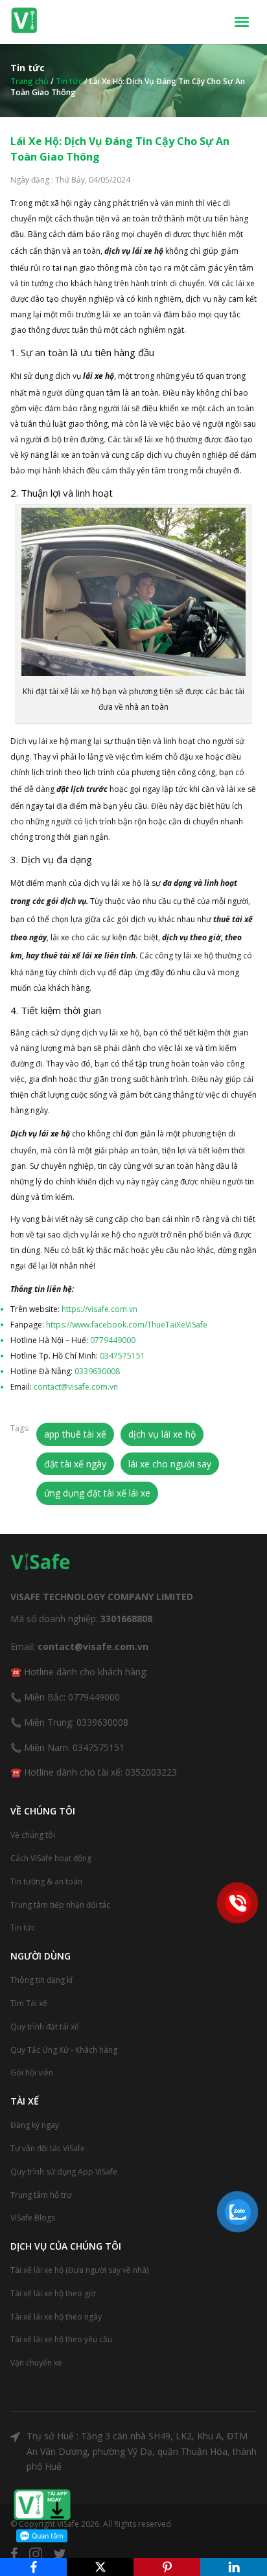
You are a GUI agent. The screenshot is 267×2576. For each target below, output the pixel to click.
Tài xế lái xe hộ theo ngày (56, 2317)
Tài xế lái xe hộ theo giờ (53, 2293)
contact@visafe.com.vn (76, 1387)
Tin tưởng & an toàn (46, 1881)
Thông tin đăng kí (41, 1980)
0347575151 (122, 1356)
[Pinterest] (167, 2567)
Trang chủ (29, 81)
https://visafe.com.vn (99, 1309)
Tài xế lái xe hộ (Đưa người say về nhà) (79, 2270)
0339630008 (97, 1371)
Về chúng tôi (33, 1835)
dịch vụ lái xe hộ (162, 1434)
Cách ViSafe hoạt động (51, 1858)
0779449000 (113, 1340)
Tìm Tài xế (29, 2003)
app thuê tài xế (75, 1434)
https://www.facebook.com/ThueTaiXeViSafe (127, 1325)
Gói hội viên (32, 2073)
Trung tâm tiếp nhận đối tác (60, 1905)
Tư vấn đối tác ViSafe (48, 2148)
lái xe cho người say (170, 1464)
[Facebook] (33, 2567)
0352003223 (151, 1772)
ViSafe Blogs (33, 2218)
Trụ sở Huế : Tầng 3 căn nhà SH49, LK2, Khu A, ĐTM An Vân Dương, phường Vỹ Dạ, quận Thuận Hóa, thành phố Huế (142, 2451)
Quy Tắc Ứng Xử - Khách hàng (64, 2050)
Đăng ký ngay (35, 2125)
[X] (100, 2567)
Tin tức (69, 81)
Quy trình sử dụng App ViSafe (64, 2172)
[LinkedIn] (234, 2567)
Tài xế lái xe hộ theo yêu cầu (61, 2339)
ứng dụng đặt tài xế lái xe (97, 1493)
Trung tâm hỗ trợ (41, 2195)
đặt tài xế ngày (75, 1464)
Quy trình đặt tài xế (45, 2027)
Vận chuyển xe (36, 2363)
